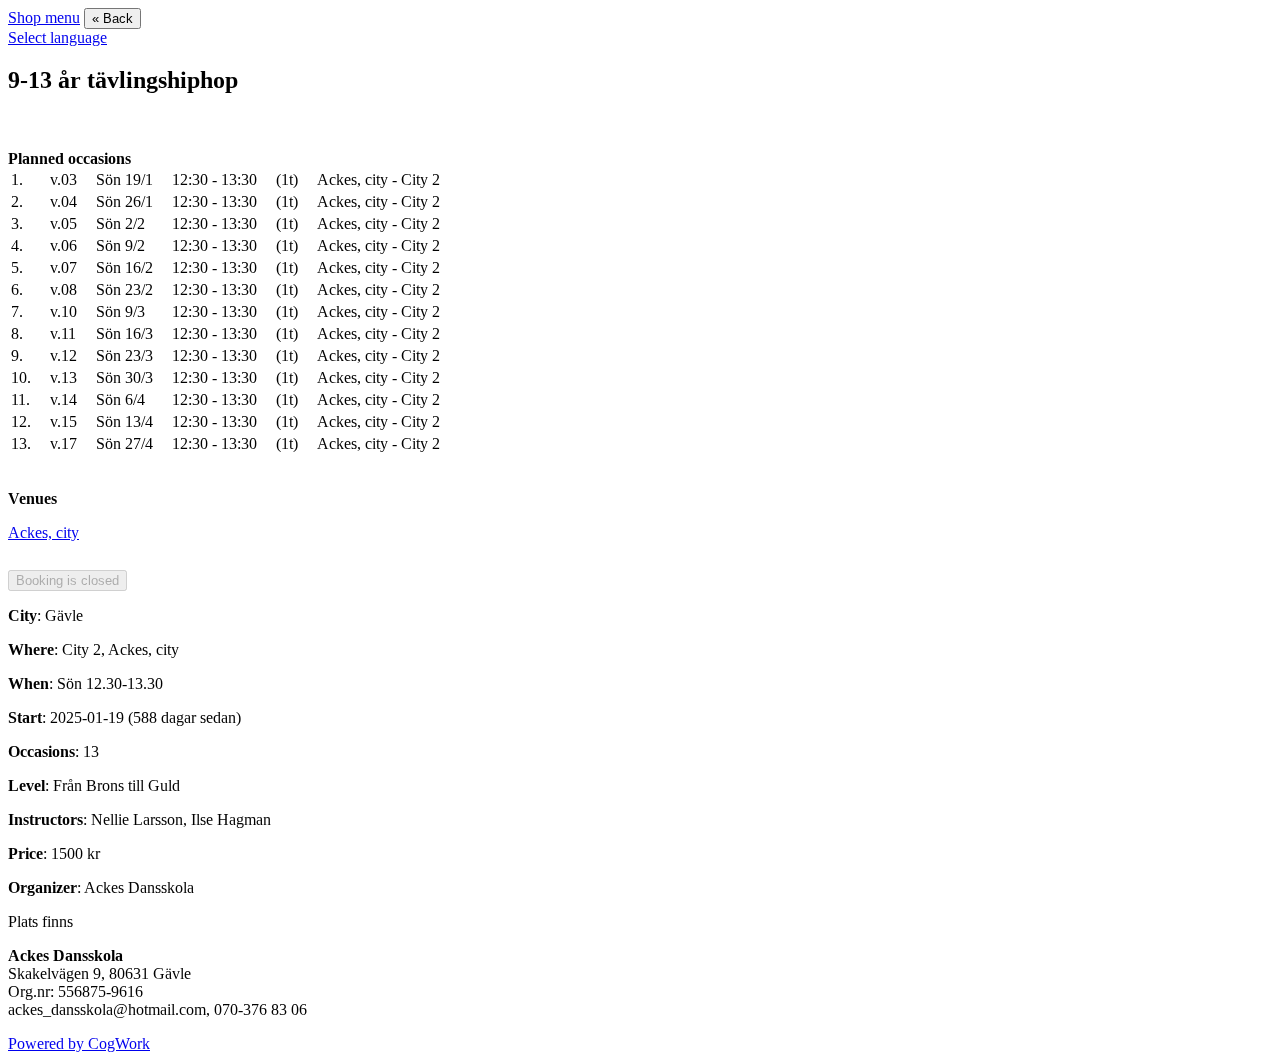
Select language (57, 37)
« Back (112, 18)
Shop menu (44, 17)
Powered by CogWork (79, 1043)
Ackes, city (43, 532)
